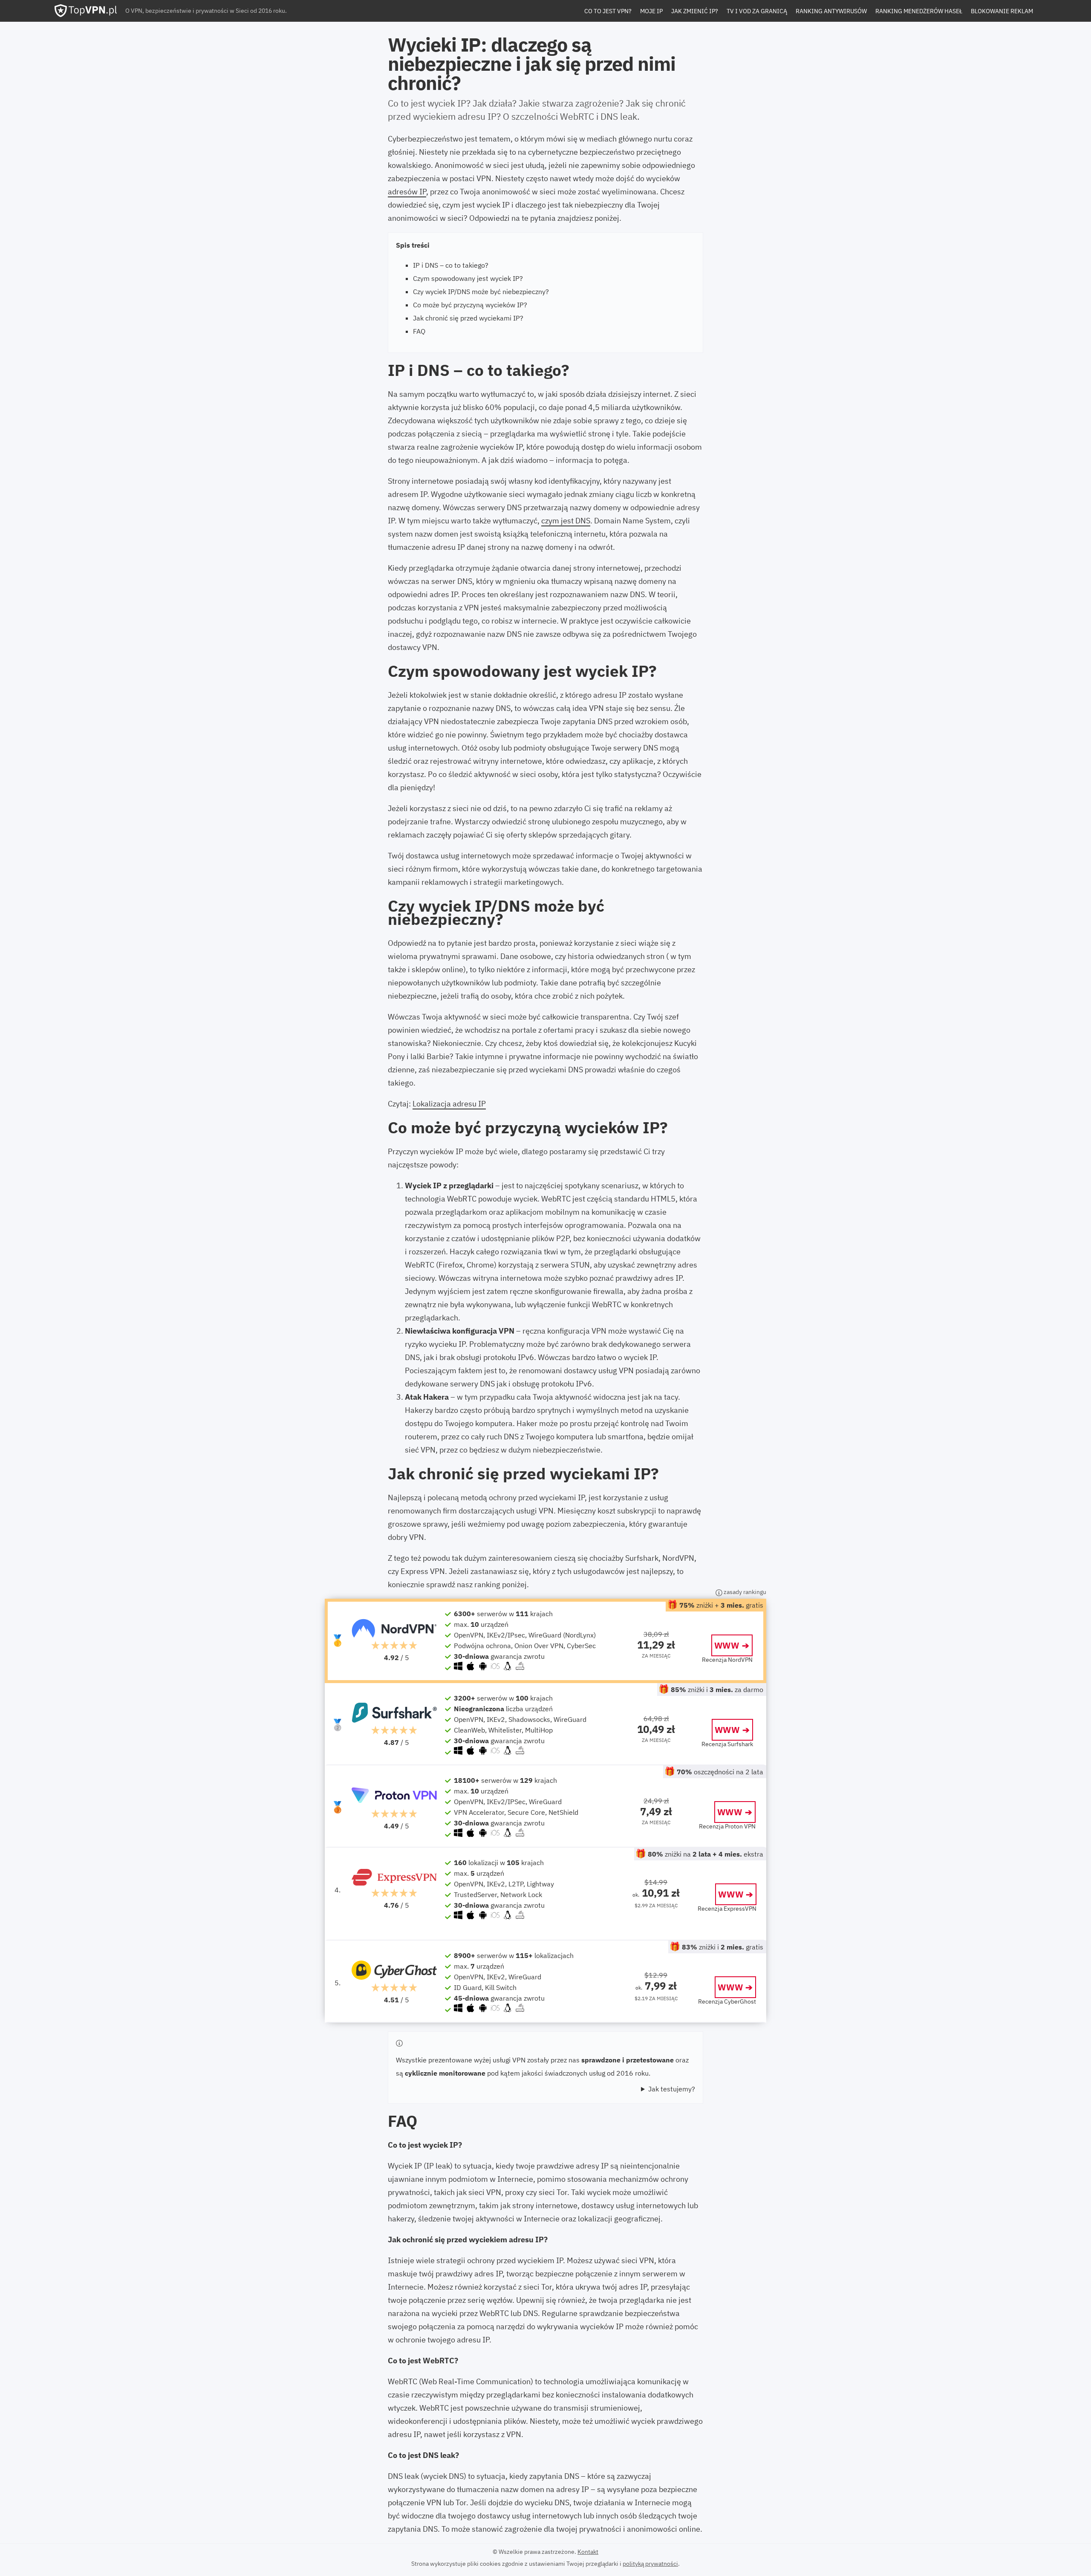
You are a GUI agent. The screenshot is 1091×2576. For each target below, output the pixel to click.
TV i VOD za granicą (757, 11)
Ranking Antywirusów (831, 11)
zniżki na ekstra (706, 1854)
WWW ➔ (732, 1645)
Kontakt (588, 2552)
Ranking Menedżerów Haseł (919, 11)
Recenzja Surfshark (727, 1744)
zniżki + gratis (721, 1605)
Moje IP (651, 11)
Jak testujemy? (672, 2089)
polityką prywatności (650, 2564)
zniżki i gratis (723, 1947)
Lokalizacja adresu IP (449, 1104)
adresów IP (407, 192)
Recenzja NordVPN (727, 1660)
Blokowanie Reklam (1002, 11)
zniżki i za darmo (717, 1689)
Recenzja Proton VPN (727, 1826)
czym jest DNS (566, 521)
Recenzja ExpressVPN (727, 1909)
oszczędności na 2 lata (720, 1772)
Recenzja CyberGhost (727, 2001)
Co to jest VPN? (608, 11)
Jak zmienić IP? (695, 11)
